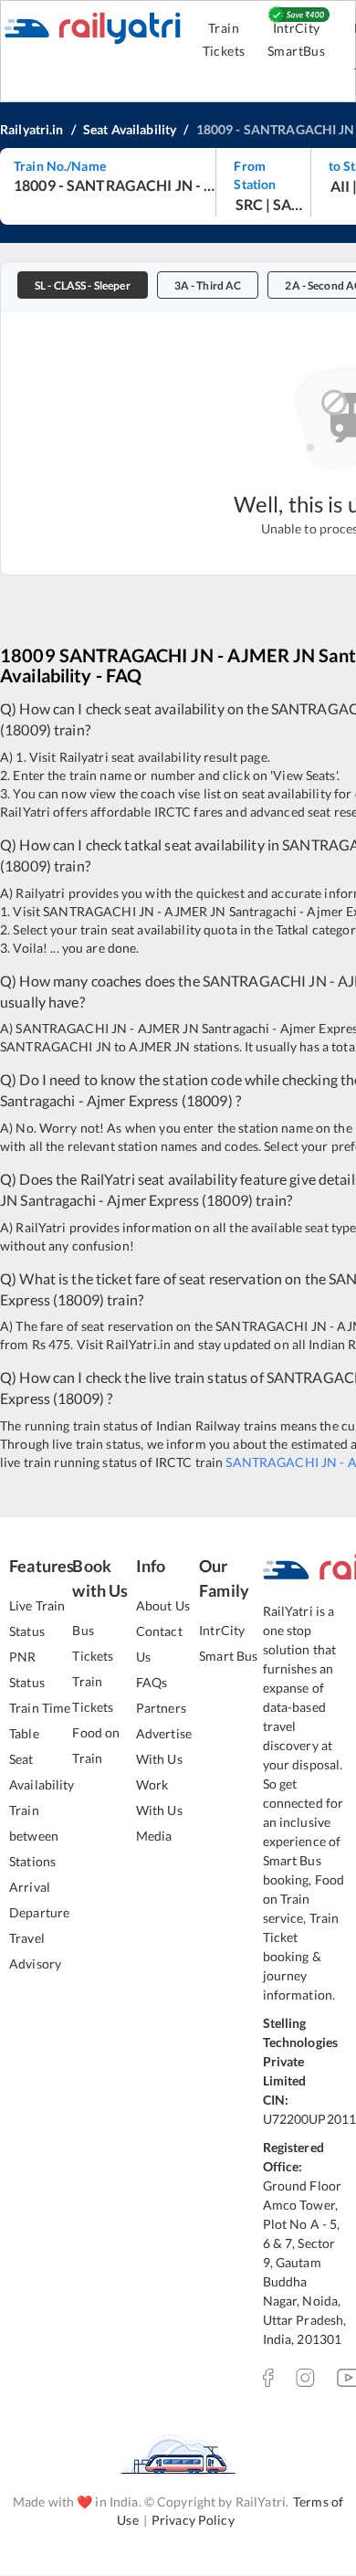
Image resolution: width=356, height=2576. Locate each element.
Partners (161, 1708)
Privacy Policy (193, 2520)
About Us (163, 1605)
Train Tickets (224, 39)
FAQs (152, 1682)
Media (154, 1836)
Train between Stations (34, 1836)
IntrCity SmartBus (296, 39)
